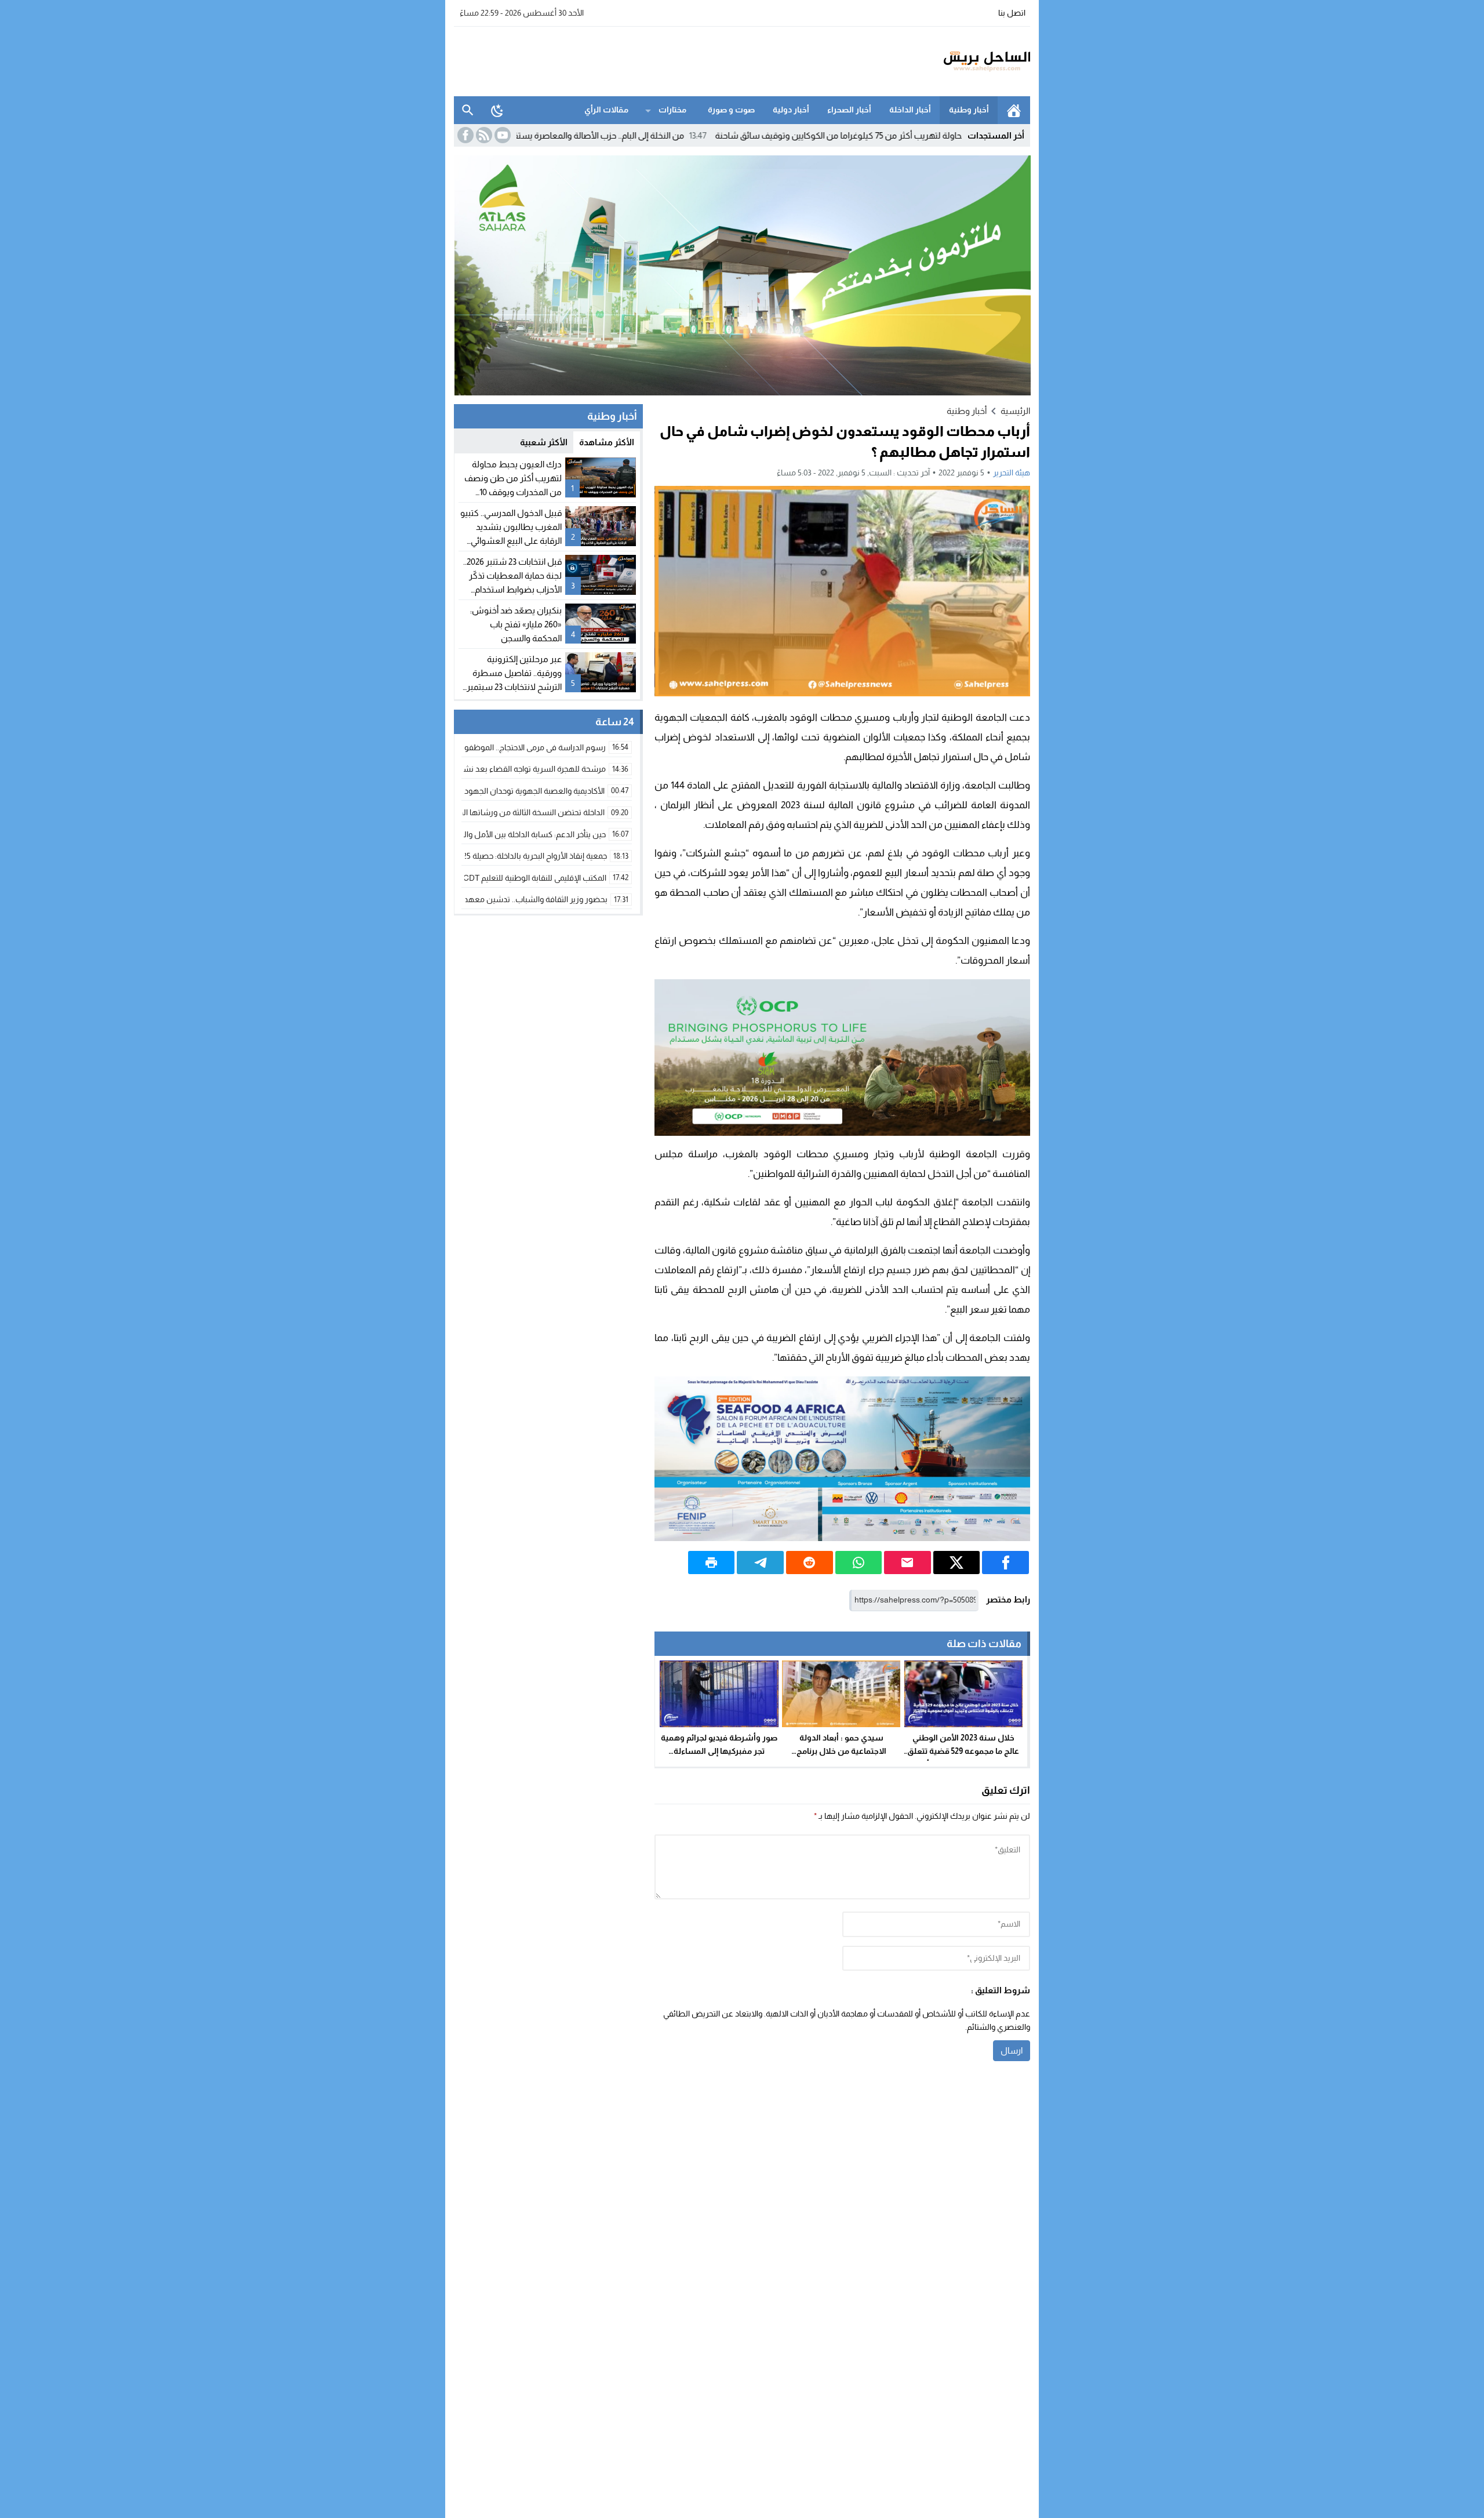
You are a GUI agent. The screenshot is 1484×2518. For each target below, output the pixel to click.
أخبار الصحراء (849, 110)
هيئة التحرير (1012, 473)
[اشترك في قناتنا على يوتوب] (501, 135)
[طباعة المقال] (712, 1563)
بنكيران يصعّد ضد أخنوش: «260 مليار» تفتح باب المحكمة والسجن (516, 624)
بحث (468, 110)
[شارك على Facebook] (1005, 1563)
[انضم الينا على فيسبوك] (464, 135)
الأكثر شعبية (544, 442)
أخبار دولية (791, 110)
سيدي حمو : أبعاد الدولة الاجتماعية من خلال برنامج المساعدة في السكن (841, 1751)
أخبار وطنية (969, 110)
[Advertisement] (665, 60)
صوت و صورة (731, 110)
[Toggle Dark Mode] (497, 110)
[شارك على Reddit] (810, 1563)
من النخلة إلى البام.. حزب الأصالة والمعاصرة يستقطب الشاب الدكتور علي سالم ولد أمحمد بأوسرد (627, 135)
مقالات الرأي (606, 110)
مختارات (672, 110)
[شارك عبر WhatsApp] (859, 1563)
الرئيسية (1014, 110)
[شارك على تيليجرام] (760, 1563)
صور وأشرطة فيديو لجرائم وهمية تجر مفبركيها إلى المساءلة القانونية (719, 1751)
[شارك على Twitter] (957, 1563)
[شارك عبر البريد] (908, 1563)
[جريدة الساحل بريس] (953, 61)
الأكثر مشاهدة (607, 442)
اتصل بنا (1012, 13)
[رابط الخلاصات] (483, 135)
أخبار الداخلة (910, 110)
